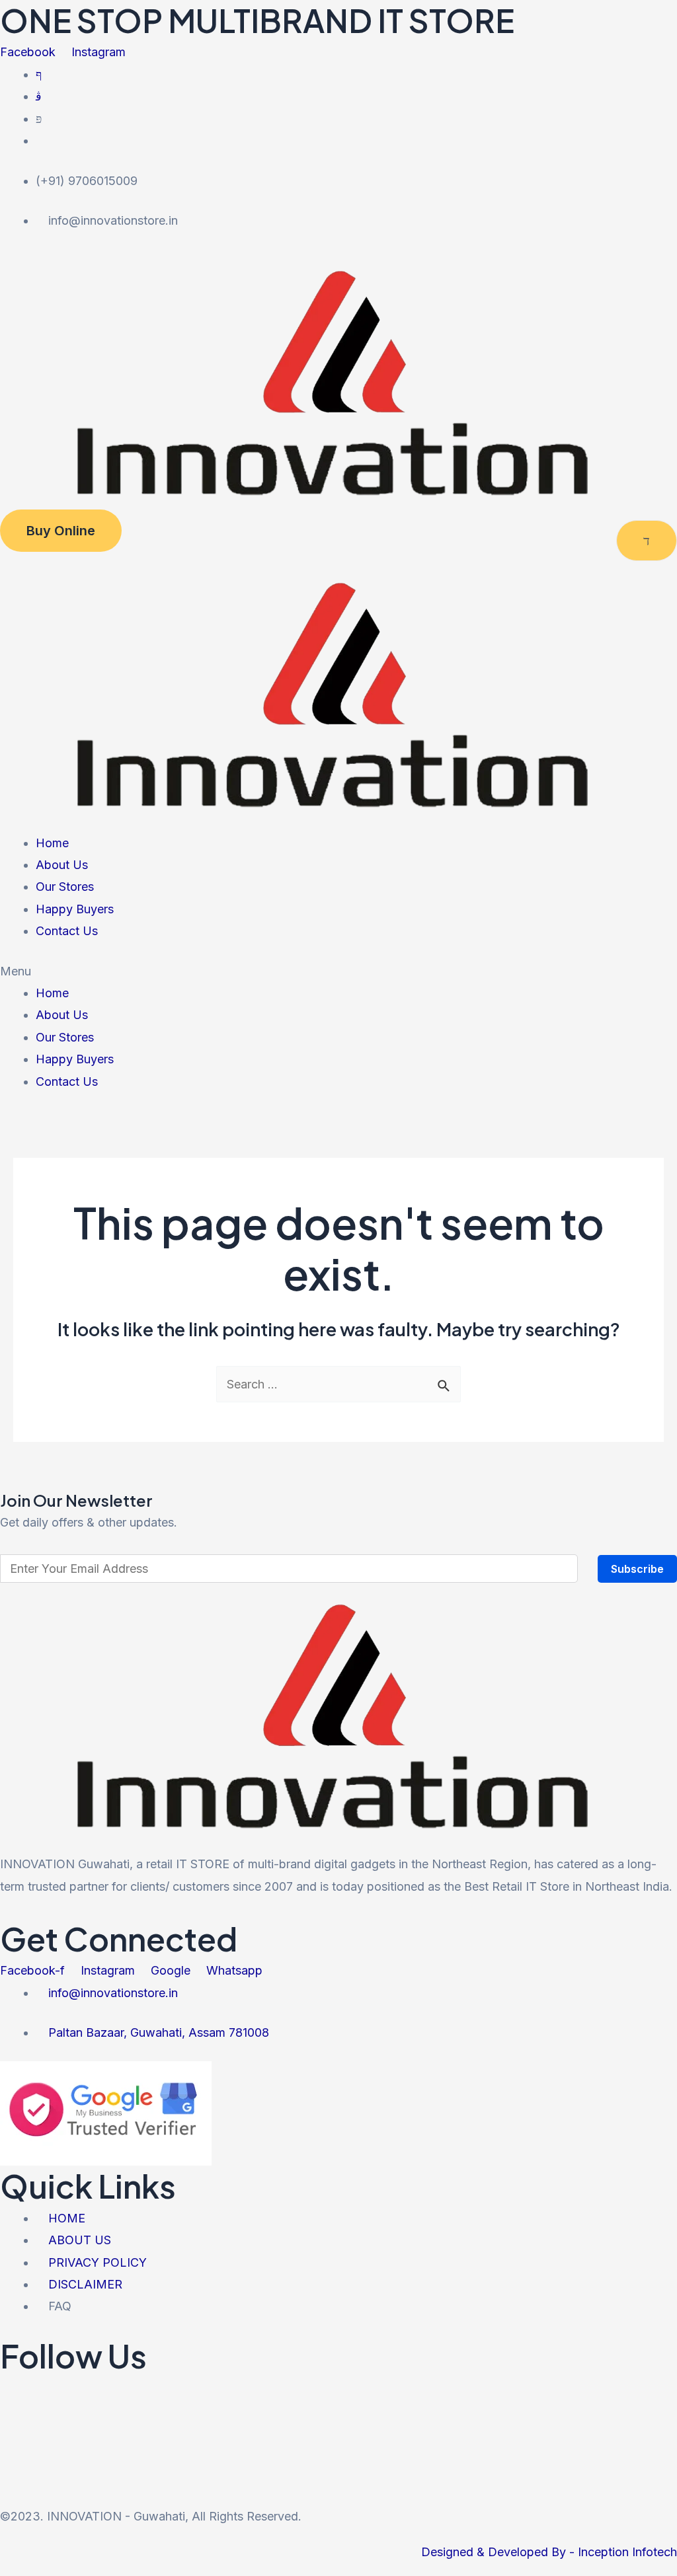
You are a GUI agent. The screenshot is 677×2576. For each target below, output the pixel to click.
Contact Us (67, 931)
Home (52, 843)
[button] (338, 971)
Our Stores (65, 887)
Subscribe (637, 1569)
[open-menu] (647, 541)
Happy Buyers (75, 909)
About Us (62, 865)
